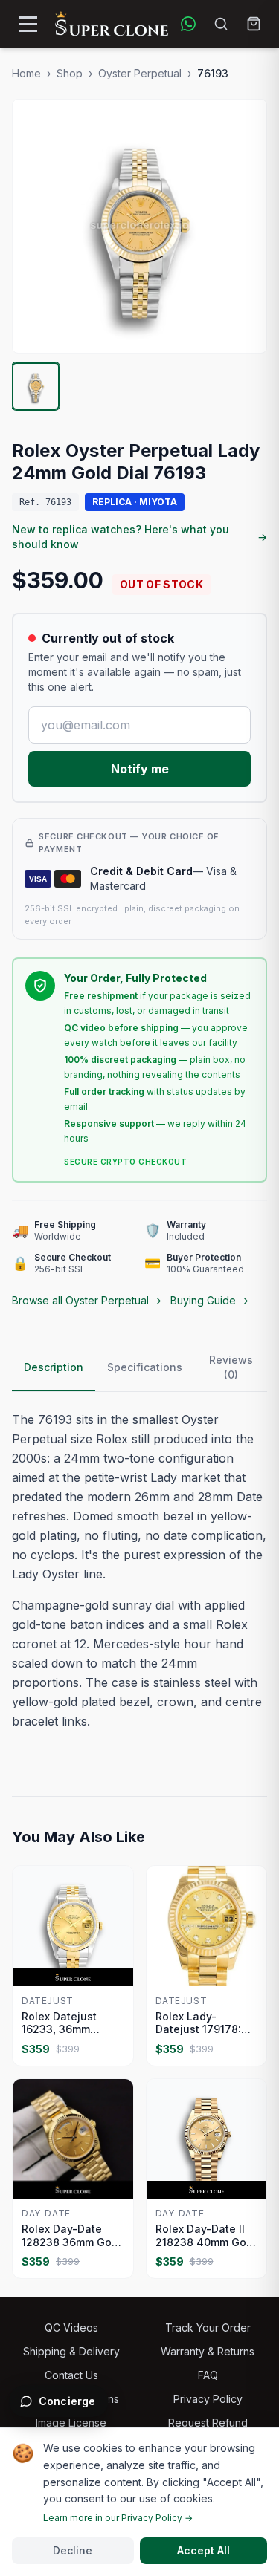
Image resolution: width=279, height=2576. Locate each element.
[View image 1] (36, 386)
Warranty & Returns (208, 2351)
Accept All (203, 2550)
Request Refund (208, 2423)
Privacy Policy (208, 2399)
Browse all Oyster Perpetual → (87, 1300)
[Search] (221, 24)
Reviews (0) (231, 1367)
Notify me (140, 769)
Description (54, 1367)
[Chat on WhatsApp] (188, 24)
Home (26, 73)
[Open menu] (28, 24)
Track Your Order (208, 2328)
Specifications (145, 1367)
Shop (70, 73)
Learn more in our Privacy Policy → (118, 2518)
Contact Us (71, 2375)
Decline (73, 2550)
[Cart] (254, 24)
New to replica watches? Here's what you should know (139, 537)
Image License (71, 2423)
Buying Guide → (209, 1300)
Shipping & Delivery (71, 2351)
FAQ (208, 2375)
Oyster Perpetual (140, 73)
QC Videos (71, 2328)
